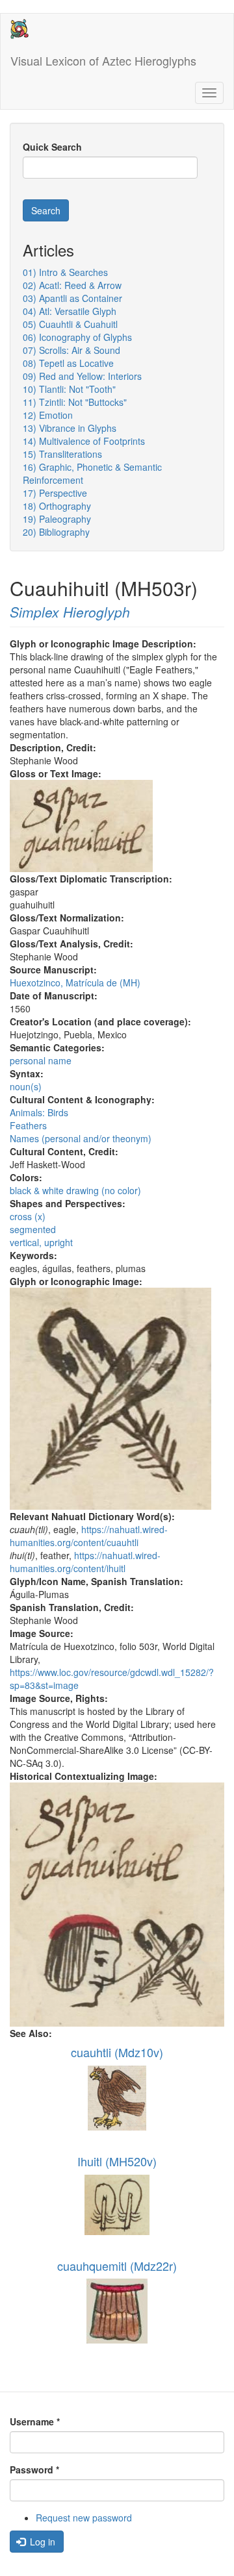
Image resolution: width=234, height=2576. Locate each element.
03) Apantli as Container (72, 298)
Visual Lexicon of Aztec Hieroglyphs (103, 60)
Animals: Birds (39, 1112)
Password (34, 2470)
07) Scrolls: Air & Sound (71, 350)
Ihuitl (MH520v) (117, 2161)
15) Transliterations (62, 454)
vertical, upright (41, 1242)
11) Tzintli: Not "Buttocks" (75, 402)
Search (46, 210)
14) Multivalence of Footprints (84, 441)
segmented (33, 1229)
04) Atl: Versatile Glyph (70, 311)
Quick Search (52, 147)
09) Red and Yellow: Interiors (82, 376)
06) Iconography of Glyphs (77, 337)
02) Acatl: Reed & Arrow (72, 285)
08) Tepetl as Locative (68, 363)
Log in (41, 2542)
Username (35, 2421)
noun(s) (26, 1086)
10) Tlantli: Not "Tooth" (69, 389)
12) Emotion (48, 415)
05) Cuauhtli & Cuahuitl (70, 324)
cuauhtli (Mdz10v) (117, 2052)
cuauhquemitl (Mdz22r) (117, 2266)
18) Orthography (57, 506)
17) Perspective (55, 493)
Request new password (84, 2518)
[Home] (19, 29)
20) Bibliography (56, 532)
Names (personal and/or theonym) (81, 1138)
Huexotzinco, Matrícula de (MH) (75, 982)
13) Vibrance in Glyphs (70, 428)
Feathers (28, 1125)
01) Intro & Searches (65, 272)
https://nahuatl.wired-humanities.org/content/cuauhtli (89, 1536)
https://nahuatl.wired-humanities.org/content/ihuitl (85, 1562)
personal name (41, 1060)
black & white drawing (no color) (75, 1190)
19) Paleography (57, 519)
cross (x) (28, 1216)
